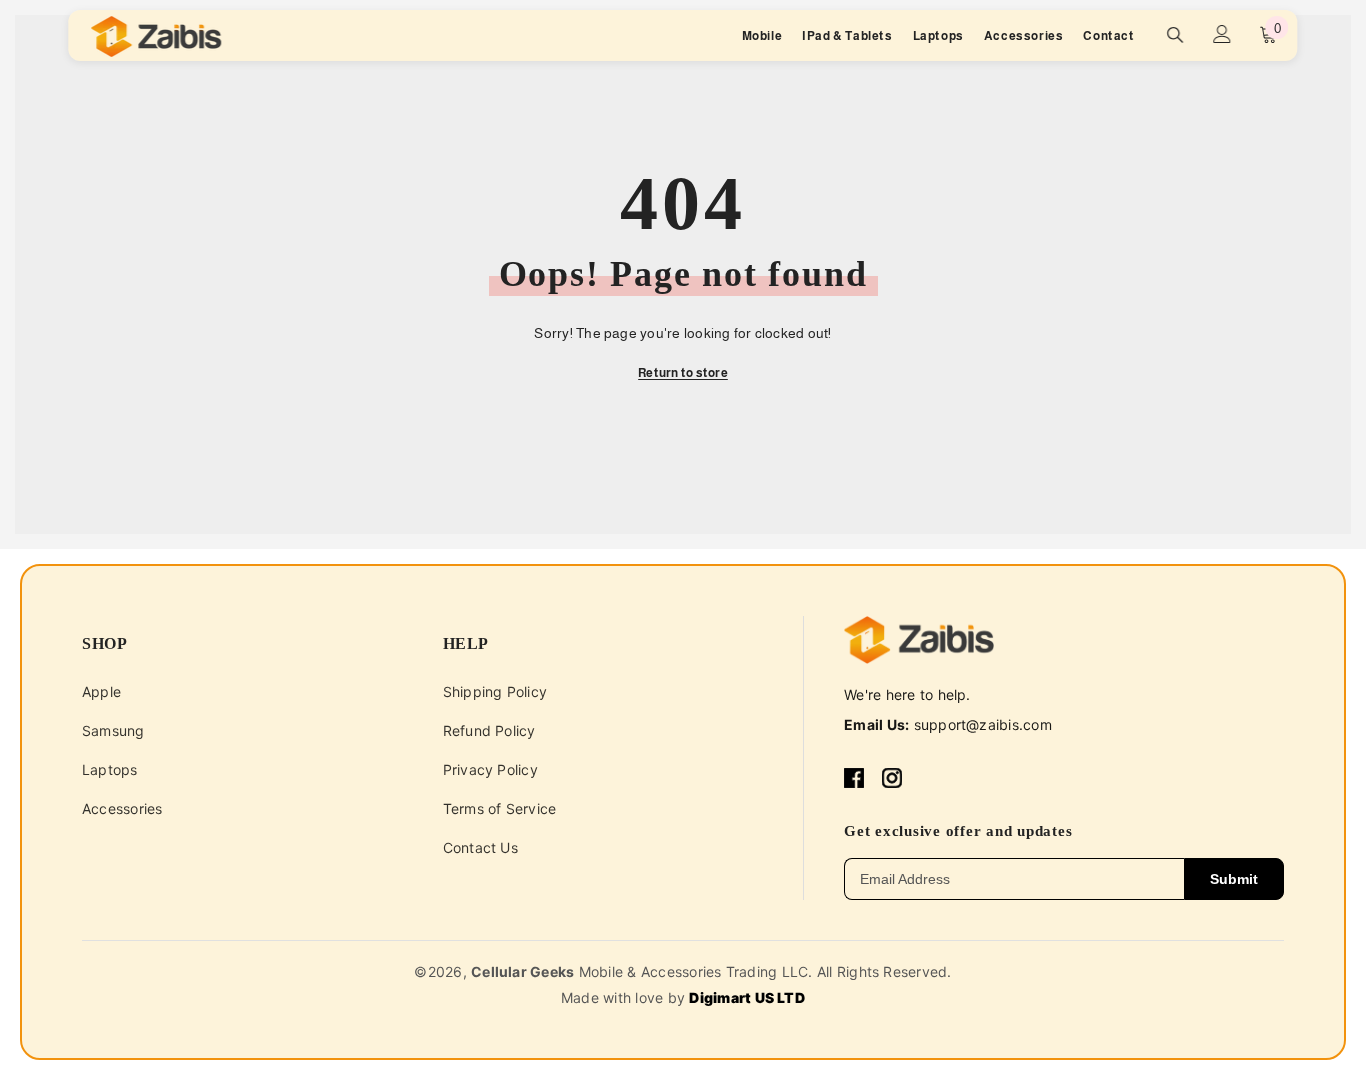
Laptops (110, 769)
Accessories (122, 808)
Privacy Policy (490, 769)
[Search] (1176, 34)
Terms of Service (500, 808)
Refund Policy (489, 730)
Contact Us (480, 847)
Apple (101, 691)
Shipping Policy (495, 691)
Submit (1234, 879)
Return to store (683, 373)
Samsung (113, 730)
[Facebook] (854, 778)
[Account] (1223, 34)
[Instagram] (892, 778)
